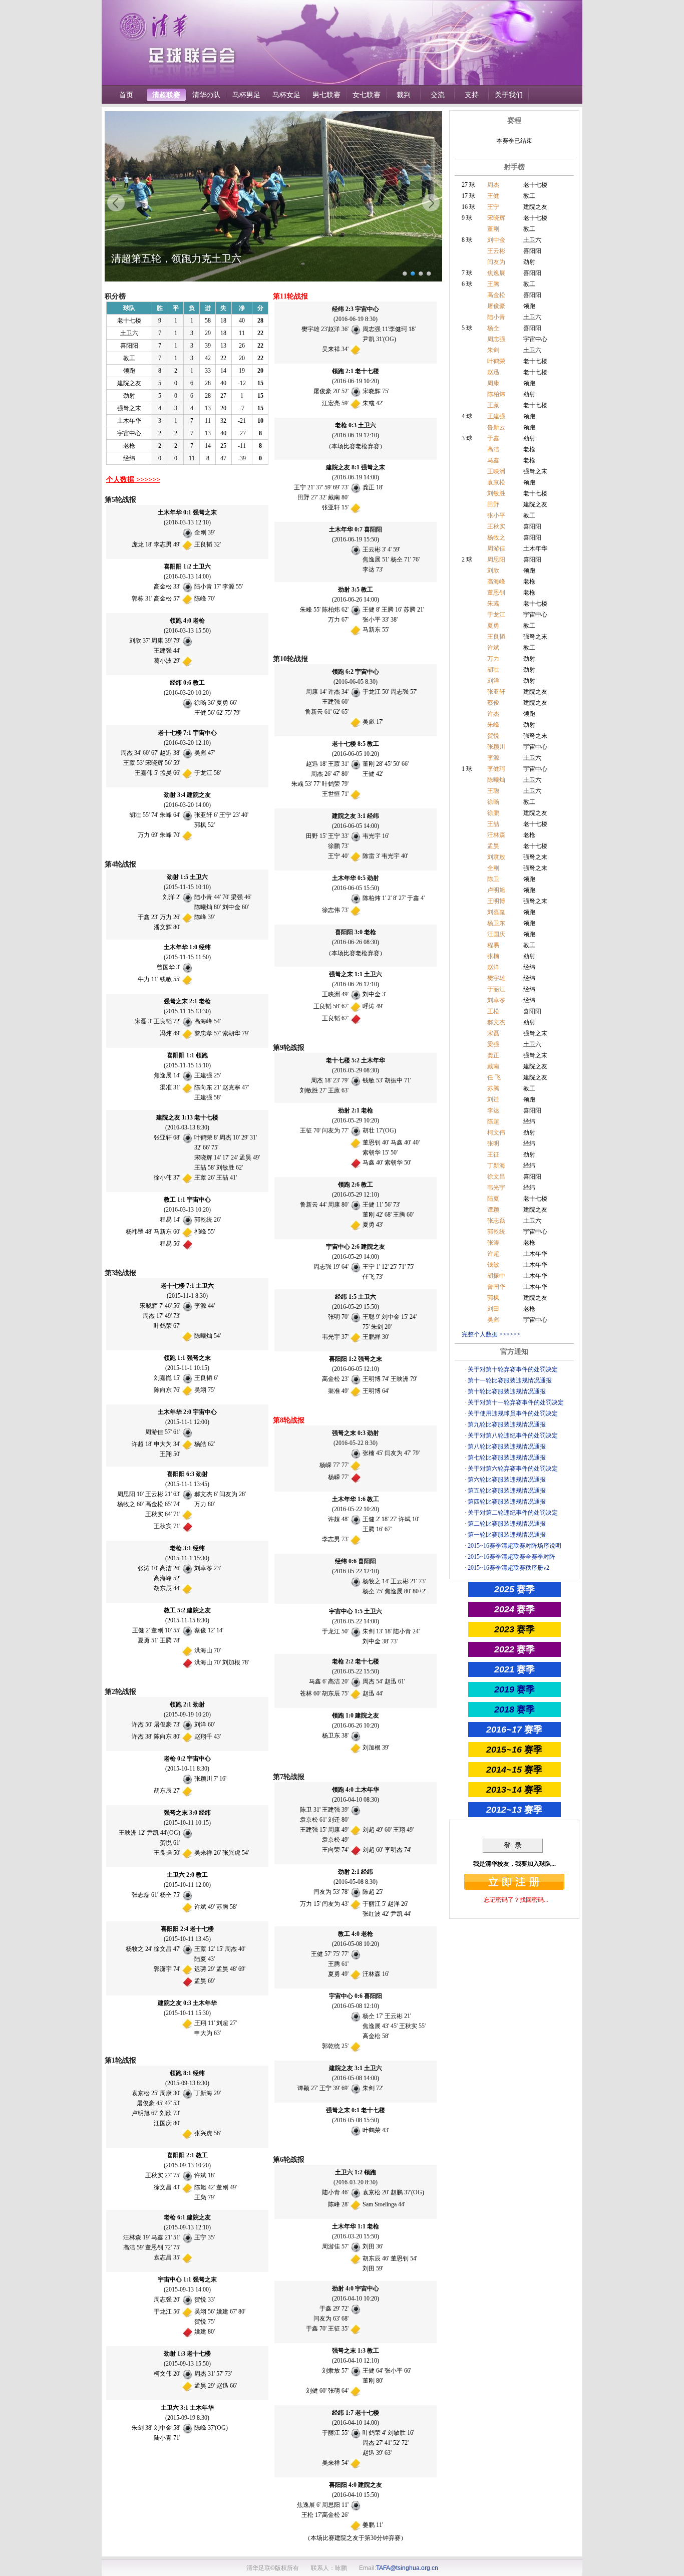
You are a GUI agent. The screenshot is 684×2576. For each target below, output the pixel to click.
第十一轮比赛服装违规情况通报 (510, 1380)
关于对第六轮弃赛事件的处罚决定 (513, 1469)
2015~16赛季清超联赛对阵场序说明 (515, 1546)
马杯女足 (286, 95)
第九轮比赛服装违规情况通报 (507, 1424)
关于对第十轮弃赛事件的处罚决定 (513, 1369)
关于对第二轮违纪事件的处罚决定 (513, 1513)
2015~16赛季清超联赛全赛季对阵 (511, 1557)
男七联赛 (326, 95)
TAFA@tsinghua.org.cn (407, 2568)
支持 (472, 95)
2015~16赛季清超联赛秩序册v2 (508, 1568)
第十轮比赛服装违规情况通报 (507, 1391)
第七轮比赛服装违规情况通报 (507, 1458)
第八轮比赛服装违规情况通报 (507, 1447)
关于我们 (509, 95)
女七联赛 (367, 95)
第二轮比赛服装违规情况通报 (507, 1524)
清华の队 (206, 95)
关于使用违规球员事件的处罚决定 (513, 1413)
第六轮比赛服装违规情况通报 (507, 1480)
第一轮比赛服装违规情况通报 (507, 1535)
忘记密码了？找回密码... (516, 1900)
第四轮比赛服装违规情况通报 (507, 1502)
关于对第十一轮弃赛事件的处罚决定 (516, 1402)
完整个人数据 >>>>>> (491, 1334)
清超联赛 (166, 95)
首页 (126, 95)
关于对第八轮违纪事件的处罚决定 (513, 1436)
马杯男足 (246, 95)
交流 (438, 95)
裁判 (404, 95)
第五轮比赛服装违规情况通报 (507, 1491)
